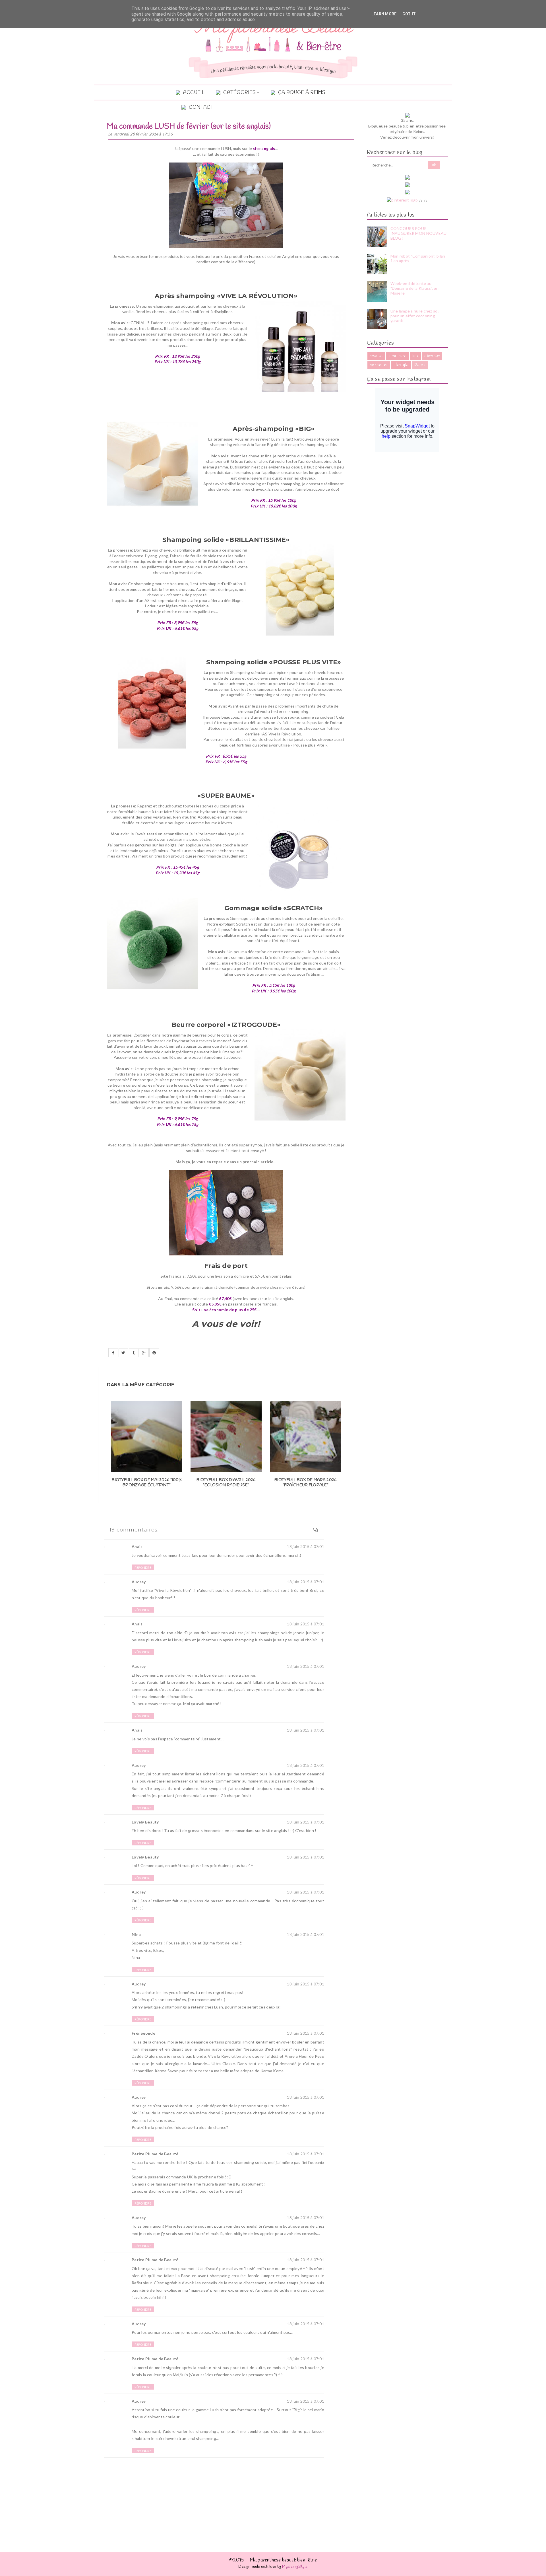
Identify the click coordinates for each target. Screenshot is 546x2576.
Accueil (194, 93)
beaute (376, 356)
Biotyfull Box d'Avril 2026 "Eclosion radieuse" (226, 1483)
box (415, 356)
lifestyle (401, 365)
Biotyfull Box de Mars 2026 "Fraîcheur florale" (305, 1483)
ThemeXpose (435, 2573)
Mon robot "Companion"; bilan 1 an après (418, 258)
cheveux (432, 356)
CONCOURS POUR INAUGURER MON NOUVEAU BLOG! (419, 233)
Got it (409, 14)
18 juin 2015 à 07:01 (306, 1546)
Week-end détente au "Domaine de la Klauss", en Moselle (414, 288)
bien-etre (398, 356)
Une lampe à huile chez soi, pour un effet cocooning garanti (415, 316)
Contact (201, 107)
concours (379, 365)
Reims (420, 365)
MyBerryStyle (295, 2567)
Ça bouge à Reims (302, 93)
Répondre (143, 1567)
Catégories (239, 93)
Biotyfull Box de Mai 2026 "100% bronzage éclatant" (147, 1483)
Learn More (384, 14)
